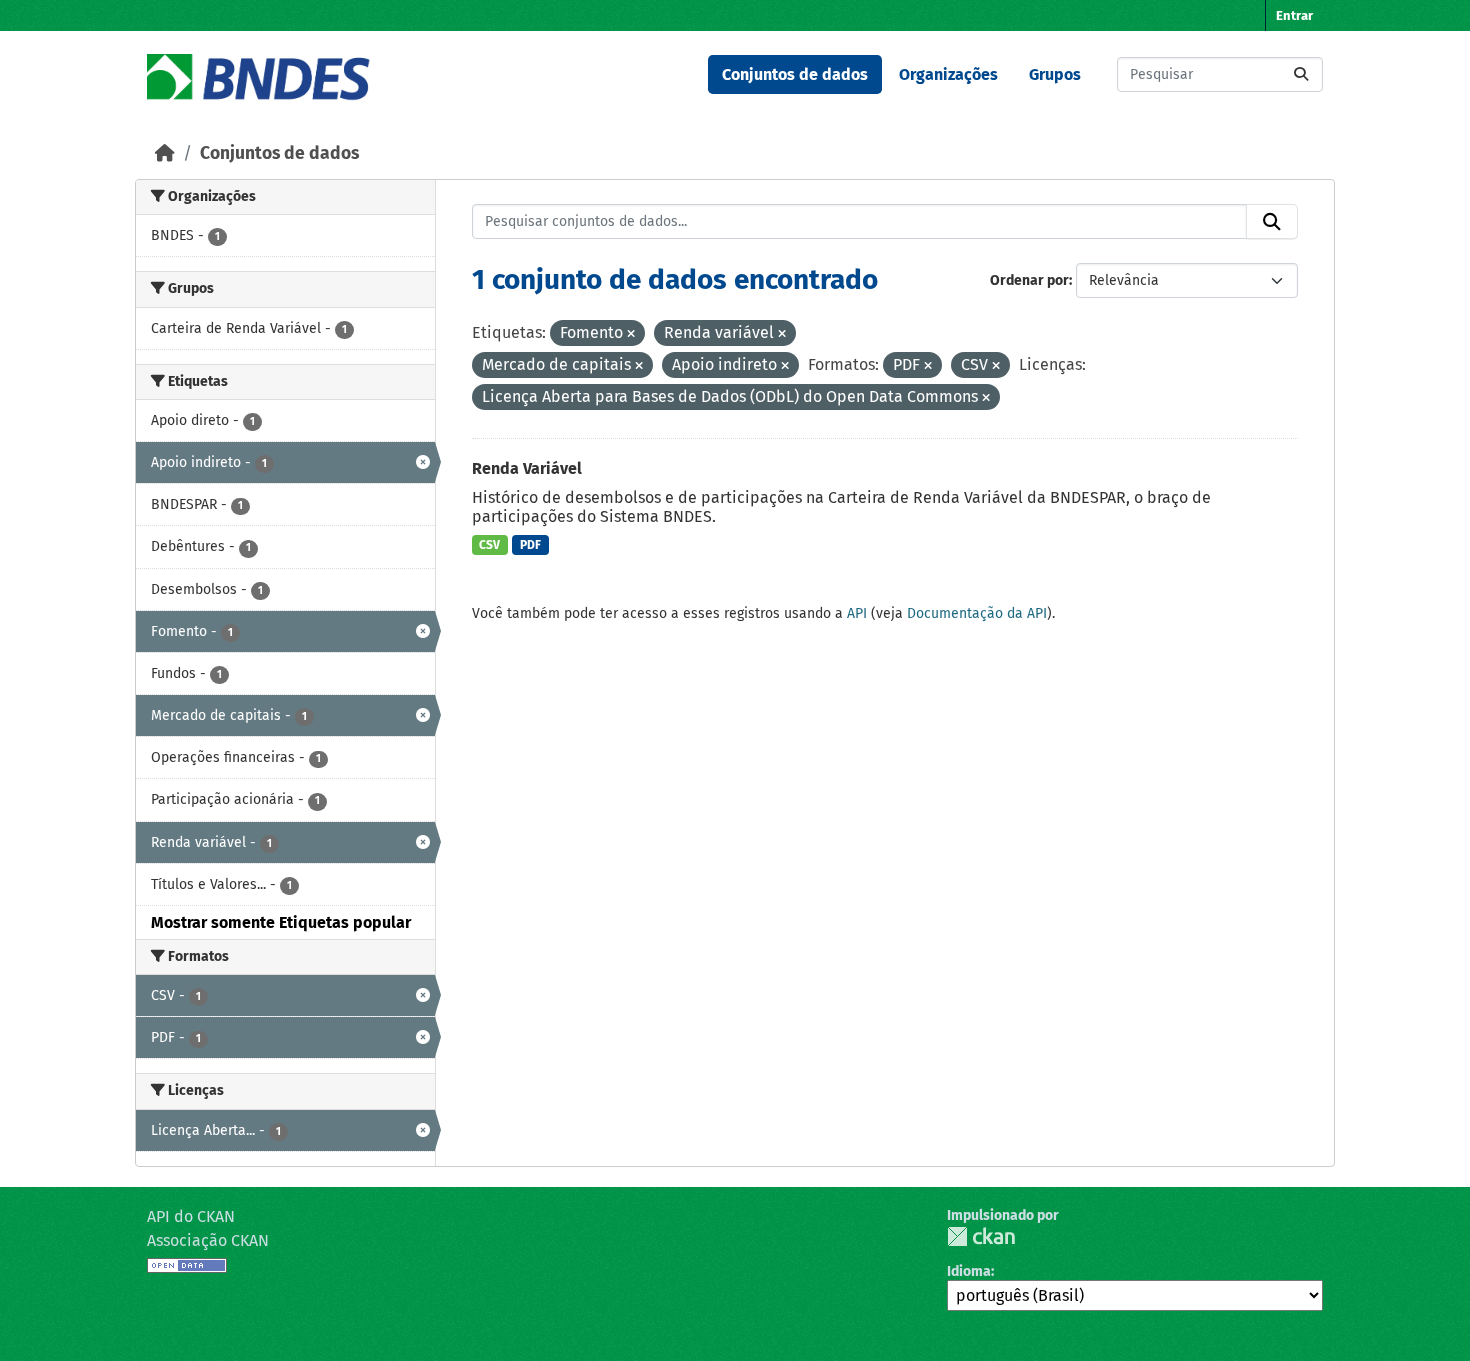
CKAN (981, 1236)
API (857, 613)
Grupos (1055, 74)
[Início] (165, 153)
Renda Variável (527, 468)
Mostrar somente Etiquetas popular (281, 922)
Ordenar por (1029, 280)
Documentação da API (977, 613)
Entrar (1294, 15)
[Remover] (631, 334)
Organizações (948, 74)
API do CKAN (191, 1216)
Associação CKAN (208, 1240)
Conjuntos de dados (795, 74)
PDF (530, 545)
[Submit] (1301, 74)
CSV (489, 545)
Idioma (969, 1271)
